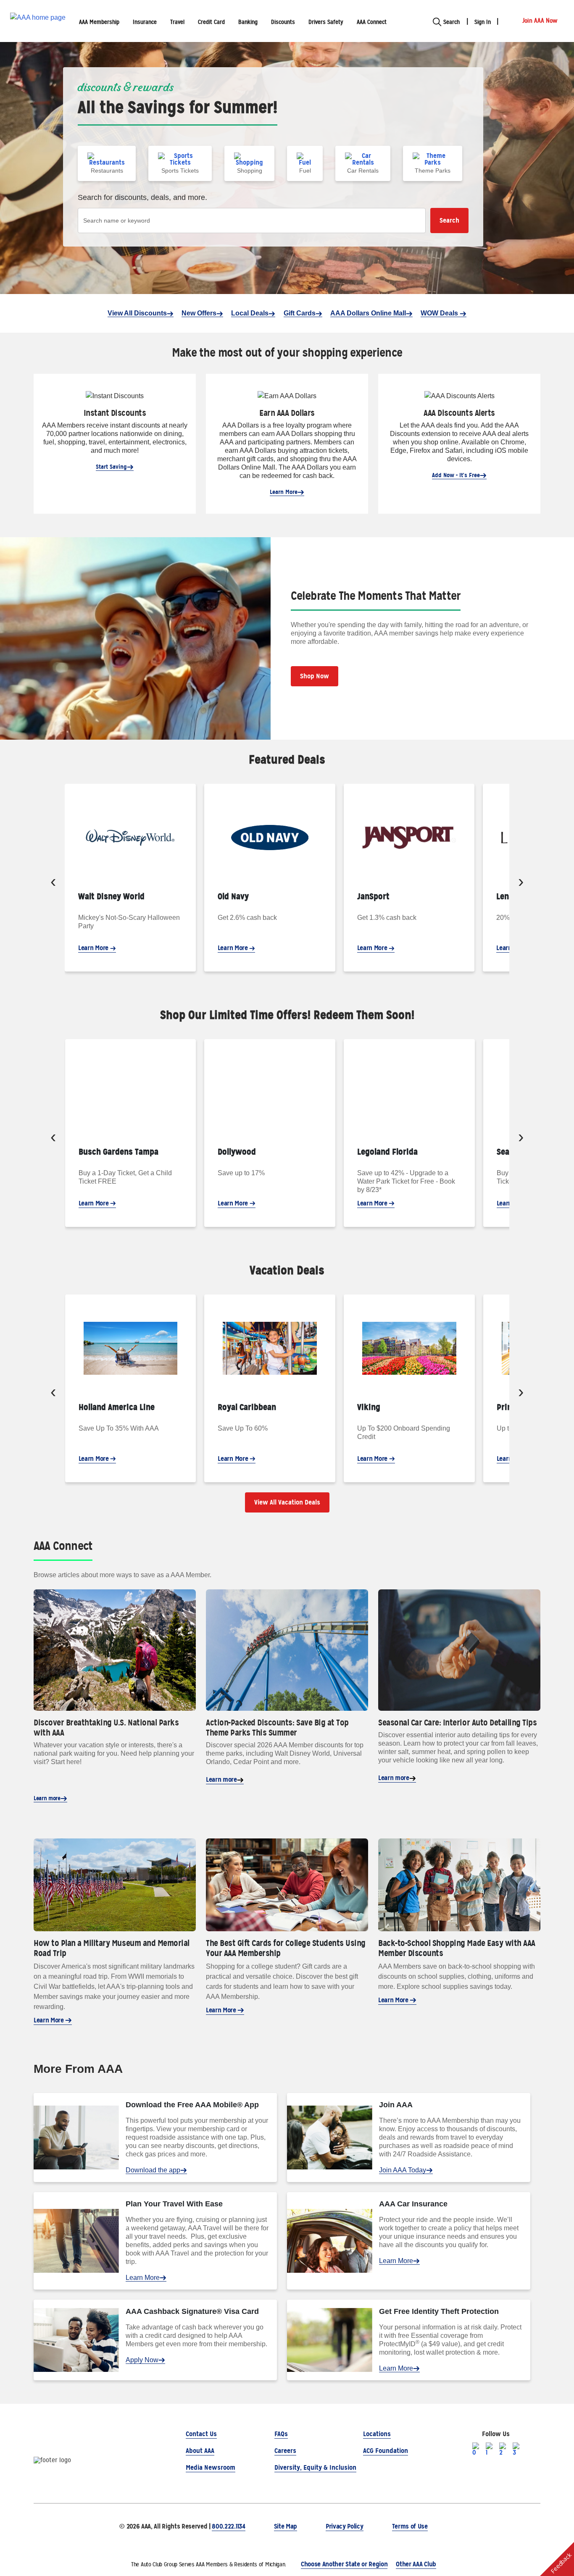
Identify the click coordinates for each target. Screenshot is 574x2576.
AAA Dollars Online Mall (368, 313)
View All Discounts (137, 313)
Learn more (47, 1798)
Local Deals (250, 313)
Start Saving (111, 467)
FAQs (281, 2434)
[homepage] (38, 21)
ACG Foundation (386, 2451)
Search (449, 220)
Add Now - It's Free (456, 475)
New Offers (199, 313)
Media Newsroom (211, 2467)
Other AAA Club (416, 2564)
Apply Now (142, 2360)
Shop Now (315, 676)
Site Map (286, 2526)
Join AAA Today (403, 2170)
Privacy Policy (345, 2526)
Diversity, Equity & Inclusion (315, 2467)
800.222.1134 (228, 2526)
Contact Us (201, 2434)
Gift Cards (300, 313)
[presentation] (53, 883)
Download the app (153, 2170)
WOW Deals (440, 313)
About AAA (200, 2451)
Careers (285, 2451)
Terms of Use (410, 2526)
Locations (377, 2434)
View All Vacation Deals (287, 1502)
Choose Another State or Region (344, 2564)
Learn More (284, 492)
